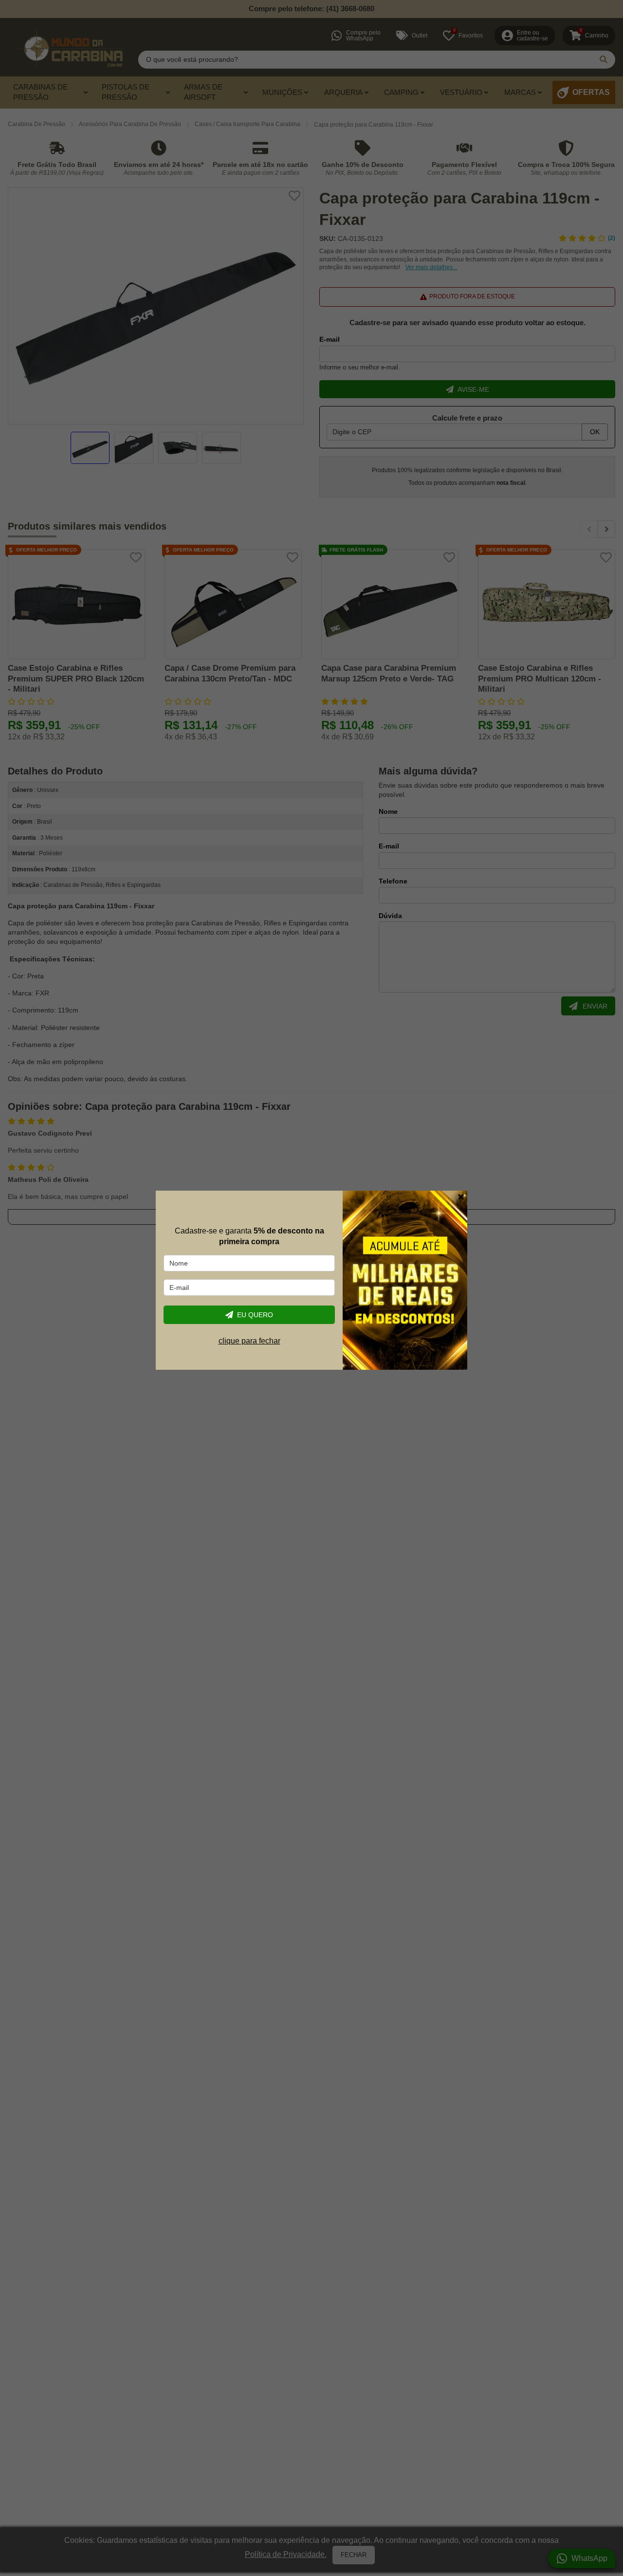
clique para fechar (249, 1341)
